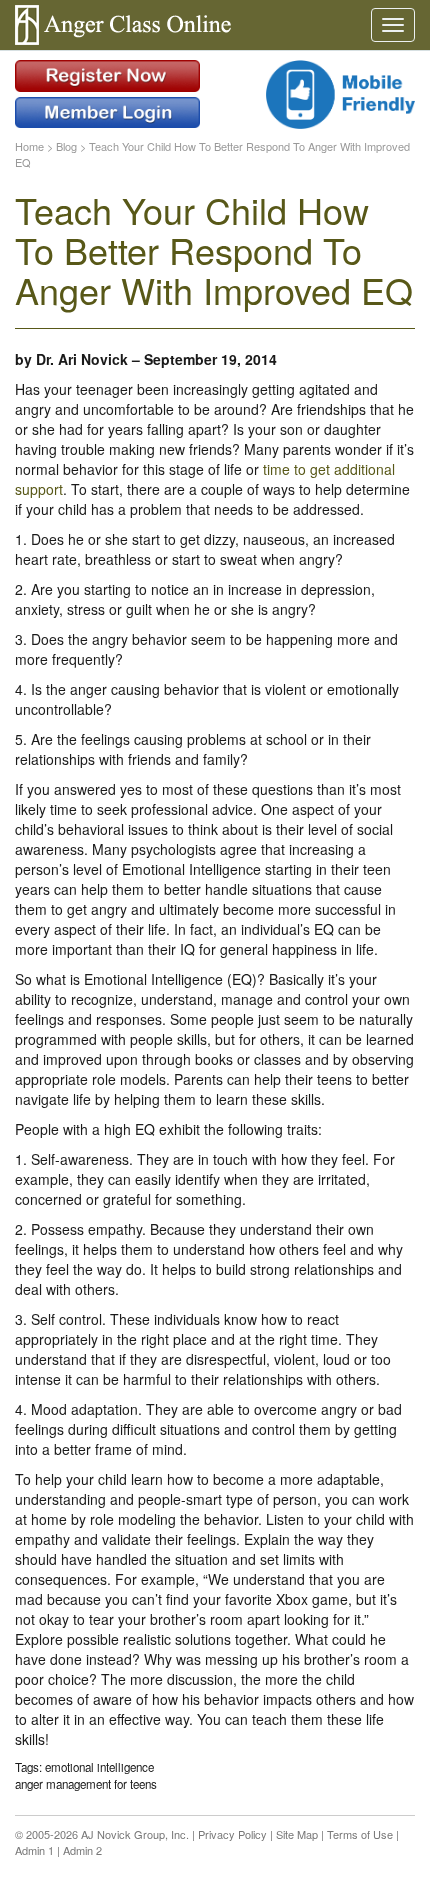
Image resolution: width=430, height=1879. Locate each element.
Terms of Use (360, 1834)
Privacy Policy (232, 1834)
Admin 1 (34, 1850)
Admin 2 (82, 1850)
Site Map (297, 1834)
